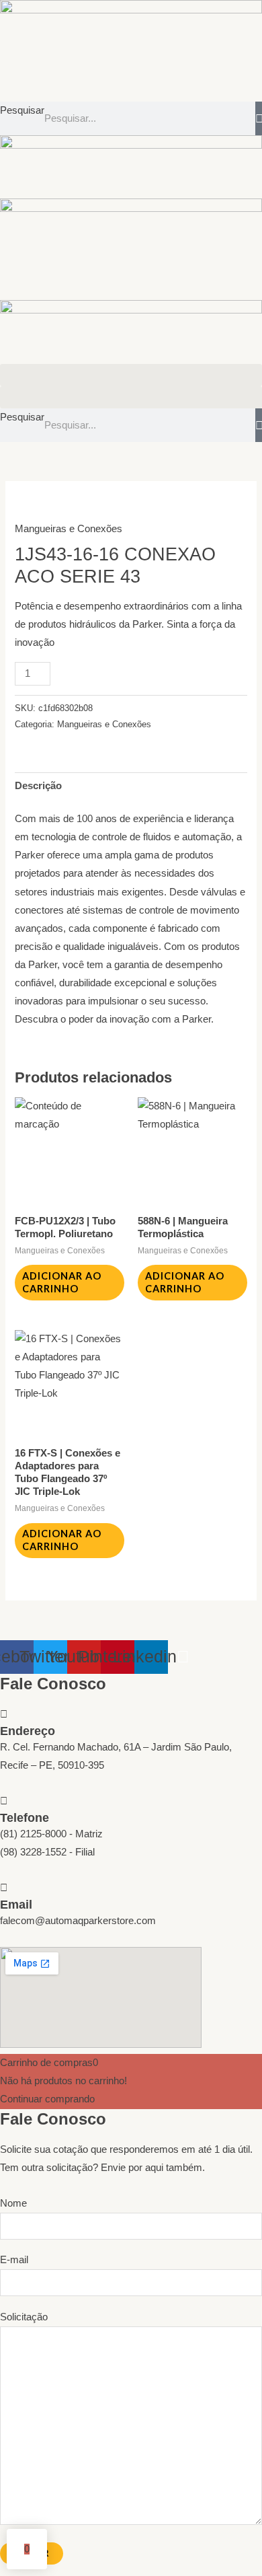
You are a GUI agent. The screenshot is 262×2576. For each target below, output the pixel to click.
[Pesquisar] (259, 118)
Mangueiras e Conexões (69, 529)
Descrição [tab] (38, 786)
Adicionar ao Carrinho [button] (62, 1282)
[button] (131, 375)
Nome (13, 2203)
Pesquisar (22, 110)
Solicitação (24, 2317)
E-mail (14, 2260)
